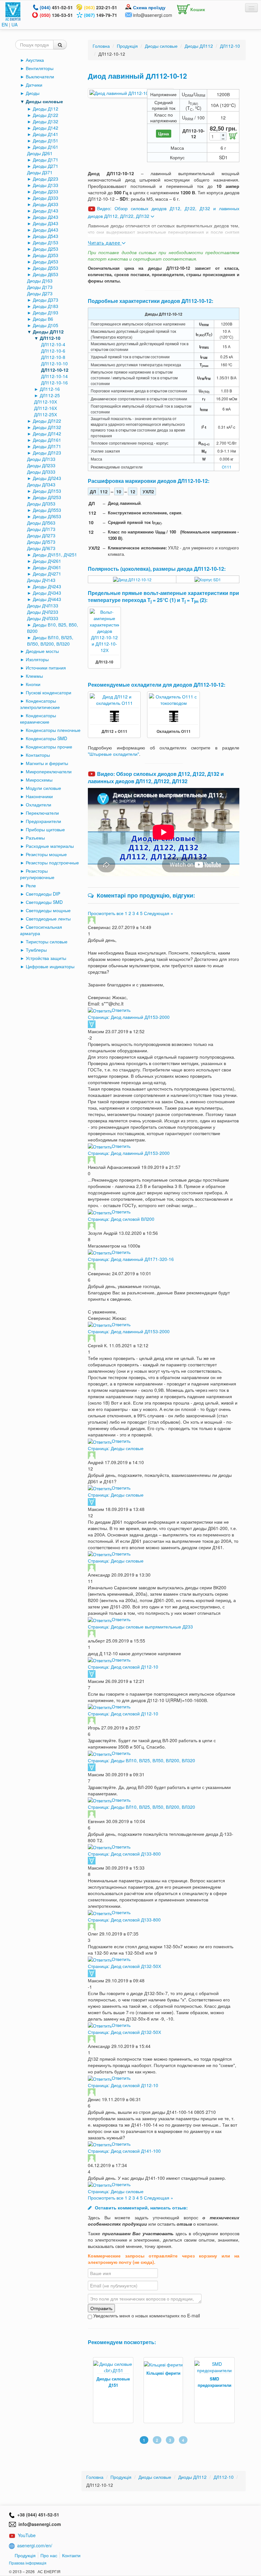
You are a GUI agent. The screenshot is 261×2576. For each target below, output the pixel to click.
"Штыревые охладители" (113, 754)
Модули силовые (43, 788)
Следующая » (159, 913)
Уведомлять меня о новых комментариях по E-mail (146, 2315)
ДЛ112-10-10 (54, 363)
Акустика (35, 60)
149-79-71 (101, 15)
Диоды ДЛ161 (47, 440)
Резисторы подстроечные (52, 862)
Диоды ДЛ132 (47, 427)
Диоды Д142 (46, 128)
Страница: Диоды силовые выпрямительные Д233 (140, 1627)
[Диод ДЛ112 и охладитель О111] (114, 699)
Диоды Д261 (40, 153)
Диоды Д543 (46, 236)
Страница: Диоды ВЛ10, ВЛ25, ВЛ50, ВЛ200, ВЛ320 (141, 1760)
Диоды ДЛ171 (47, 446)
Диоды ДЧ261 (47, 561)
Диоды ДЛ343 (41, 484)
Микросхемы (39, 780)
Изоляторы (37, 659)
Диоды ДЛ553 (47, 510)
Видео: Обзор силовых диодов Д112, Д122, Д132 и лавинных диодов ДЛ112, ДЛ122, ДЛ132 (156, 777)
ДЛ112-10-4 (53, 344)
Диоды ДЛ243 (47, 478)
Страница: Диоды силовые (116, 1448)
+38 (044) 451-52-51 (37, 2515)
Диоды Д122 (46, 115)
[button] (189, 8)
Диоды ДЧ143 (41, 580)
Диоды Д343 (46, 223)
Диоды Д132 (46, 121)
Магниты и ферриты (47, 763)
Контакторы (38, 755)
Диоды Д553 (46, 268)
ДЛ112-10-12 (55, 370)
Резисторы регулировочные (37, 874)
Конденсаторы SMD (46, 738)
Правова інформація (28, 2563)
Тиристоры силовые (47, 941)
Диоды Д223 (46, 179)
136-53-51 (56, 15)
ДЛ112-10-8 (53, 357)
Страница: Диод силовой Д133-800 (124, 1854)
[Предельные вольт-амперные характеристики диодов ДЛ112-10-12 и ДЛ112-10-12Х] (104, 630)
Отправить (101, 2308)
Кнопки (33, 684)
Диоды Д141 (46, 134)
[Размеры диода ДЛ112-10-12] (208, 579)
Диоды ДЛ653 (47, 516)
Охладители (39, 805)
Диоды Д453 (46, 261)
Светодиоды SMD (44, 902)
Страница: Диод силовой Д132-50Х (124, 1966)
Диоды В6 (43, 319)
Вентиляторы (40, 68)
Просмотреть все (106, 913)
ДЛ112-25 (50, 395)
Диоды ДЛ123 (47, 453)
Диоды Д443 (46, 230)
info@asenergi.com (153, 15)
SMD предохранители (209, 2382)
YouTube (27, 2535)
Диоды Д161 (46, 147)
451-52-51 (56, 7)
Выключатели (40, 76)
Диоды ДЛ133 (41, 459)
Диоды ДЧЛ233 (43, 612)
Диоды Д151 (46, 140)
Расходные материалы (50, 846)
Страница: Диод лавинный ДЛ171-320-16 (131, 1259)
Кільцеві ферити (158, 2373)
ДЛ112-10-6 (53, 351)
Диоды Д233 (46, 191)
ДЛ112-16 (50, 389)
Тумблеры (36, 950)
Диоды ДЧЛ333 (43, 618)
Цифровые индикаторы (50, 966)
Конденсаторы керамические (38, 719)
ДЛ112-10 (50, 338)
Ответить (121, 1010)
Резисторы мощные (46, 854)
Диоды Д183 (46, 306)
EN (5, 25)
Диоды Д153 (46, 242)
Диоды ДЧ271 (47, 574)
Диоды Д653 (46, 274)
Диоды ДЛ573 (41, 542)
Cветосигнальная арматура (41, 930)
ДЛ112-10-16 (54, 383)
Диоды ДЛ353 (41, 504)
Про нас (49, 2555)
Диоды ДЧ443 (47, 599)
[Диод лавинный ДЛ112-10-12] (131, 93)
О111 (227, 467)
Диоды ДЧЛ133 (43, 605)
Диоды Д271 (46, 166)
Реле (31, 885)
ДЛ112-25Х (46, 414)
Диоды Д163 (40, 281)
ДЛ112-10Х (46, 402)
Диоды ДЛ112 (48, 332)
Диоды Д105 (46, 325)
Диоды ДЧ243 (47, 586)
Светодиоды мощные (48, 910)
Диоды (33, 93)
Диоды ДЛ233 (41, 465)
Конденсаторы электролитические (40, 704)
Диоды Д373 (46, 300)
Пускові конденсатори (49, 692)
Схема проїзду (149, 7)
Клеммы (34, 676)
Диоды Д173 (40, 287)
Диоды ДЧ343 (47, 593)
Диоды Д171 (46, 160)
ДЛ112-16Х (46, 408)
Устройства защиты (46, 958)
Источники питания (46, 668)
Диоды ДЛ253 (47, 497)
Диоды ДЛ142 (47, 433)
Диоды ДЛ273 (41, 535)
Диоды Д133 (46, 185)
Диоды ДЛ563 (41, 523)
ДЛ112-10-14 (54, 376)
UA (14, 25)
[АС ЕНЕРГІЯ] (13, 11)
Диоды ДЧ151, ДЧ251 (55, 555)
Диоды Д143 (46, 211)
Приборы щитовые (45, 829)
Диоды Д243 (46, 217)
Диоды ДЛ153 (47, 491)
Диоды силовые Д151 (108, 2382)
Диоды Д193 (46, 312)
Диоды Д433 (46, 204)
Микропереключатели (49, 771)
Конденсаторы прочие (49, 747)
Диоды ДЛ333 (41, 472)
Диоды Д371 (40, 172)
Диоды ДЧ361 (47, 567)
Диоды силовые (44, 101)
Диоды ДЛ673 (41, 548)
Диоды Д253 (46, 249)
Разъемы (35, 838)
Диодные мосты (42, 651)
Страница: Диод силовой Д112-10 (123, 1667)
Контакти (71, 2555)
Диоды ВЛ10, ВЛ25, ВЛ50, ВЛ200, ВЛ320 (50, 640)
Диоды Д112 (46, 109)
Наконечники (39, 796)
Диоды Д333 (46, 198)
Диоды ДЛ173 (41, 529)
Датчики (34, 85)
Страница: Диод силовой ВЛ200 (121, 1219)
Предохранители (43, 821)
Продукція (25, 2555)
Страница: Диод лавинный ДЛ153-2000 (129, 1017)
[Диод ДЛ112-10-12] (132, 579)
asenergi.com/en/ (35, 2545)
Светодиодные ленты (48, 919)
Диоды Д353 (46, 255)
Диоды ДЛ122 (47, 421)
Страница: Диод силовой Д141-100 (124, 2151)
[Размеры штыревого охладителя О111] (114, 716)
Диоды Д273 (40, 293)
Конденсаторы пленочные (53, 730)
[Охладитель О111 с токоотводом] (173, 699)
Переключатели (42, 813)
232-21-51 (101, 7)
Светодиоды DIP (43, 894)
